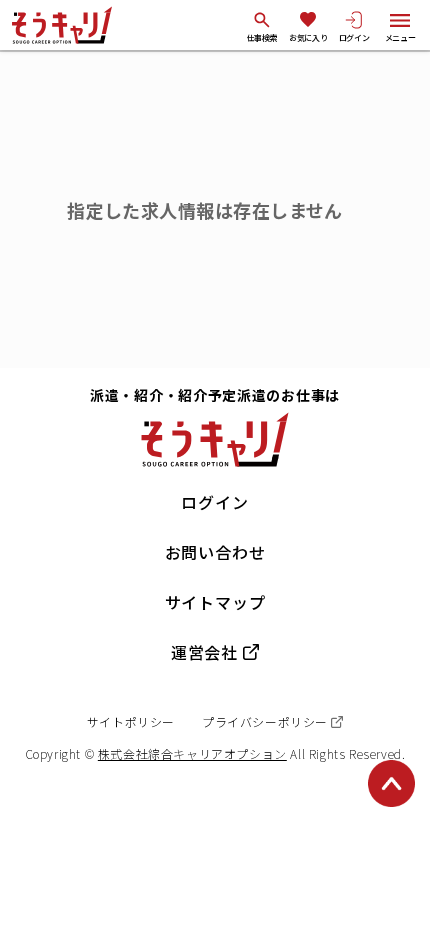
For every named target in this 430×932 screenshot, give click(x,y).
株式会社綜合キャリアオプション (192, 753)
